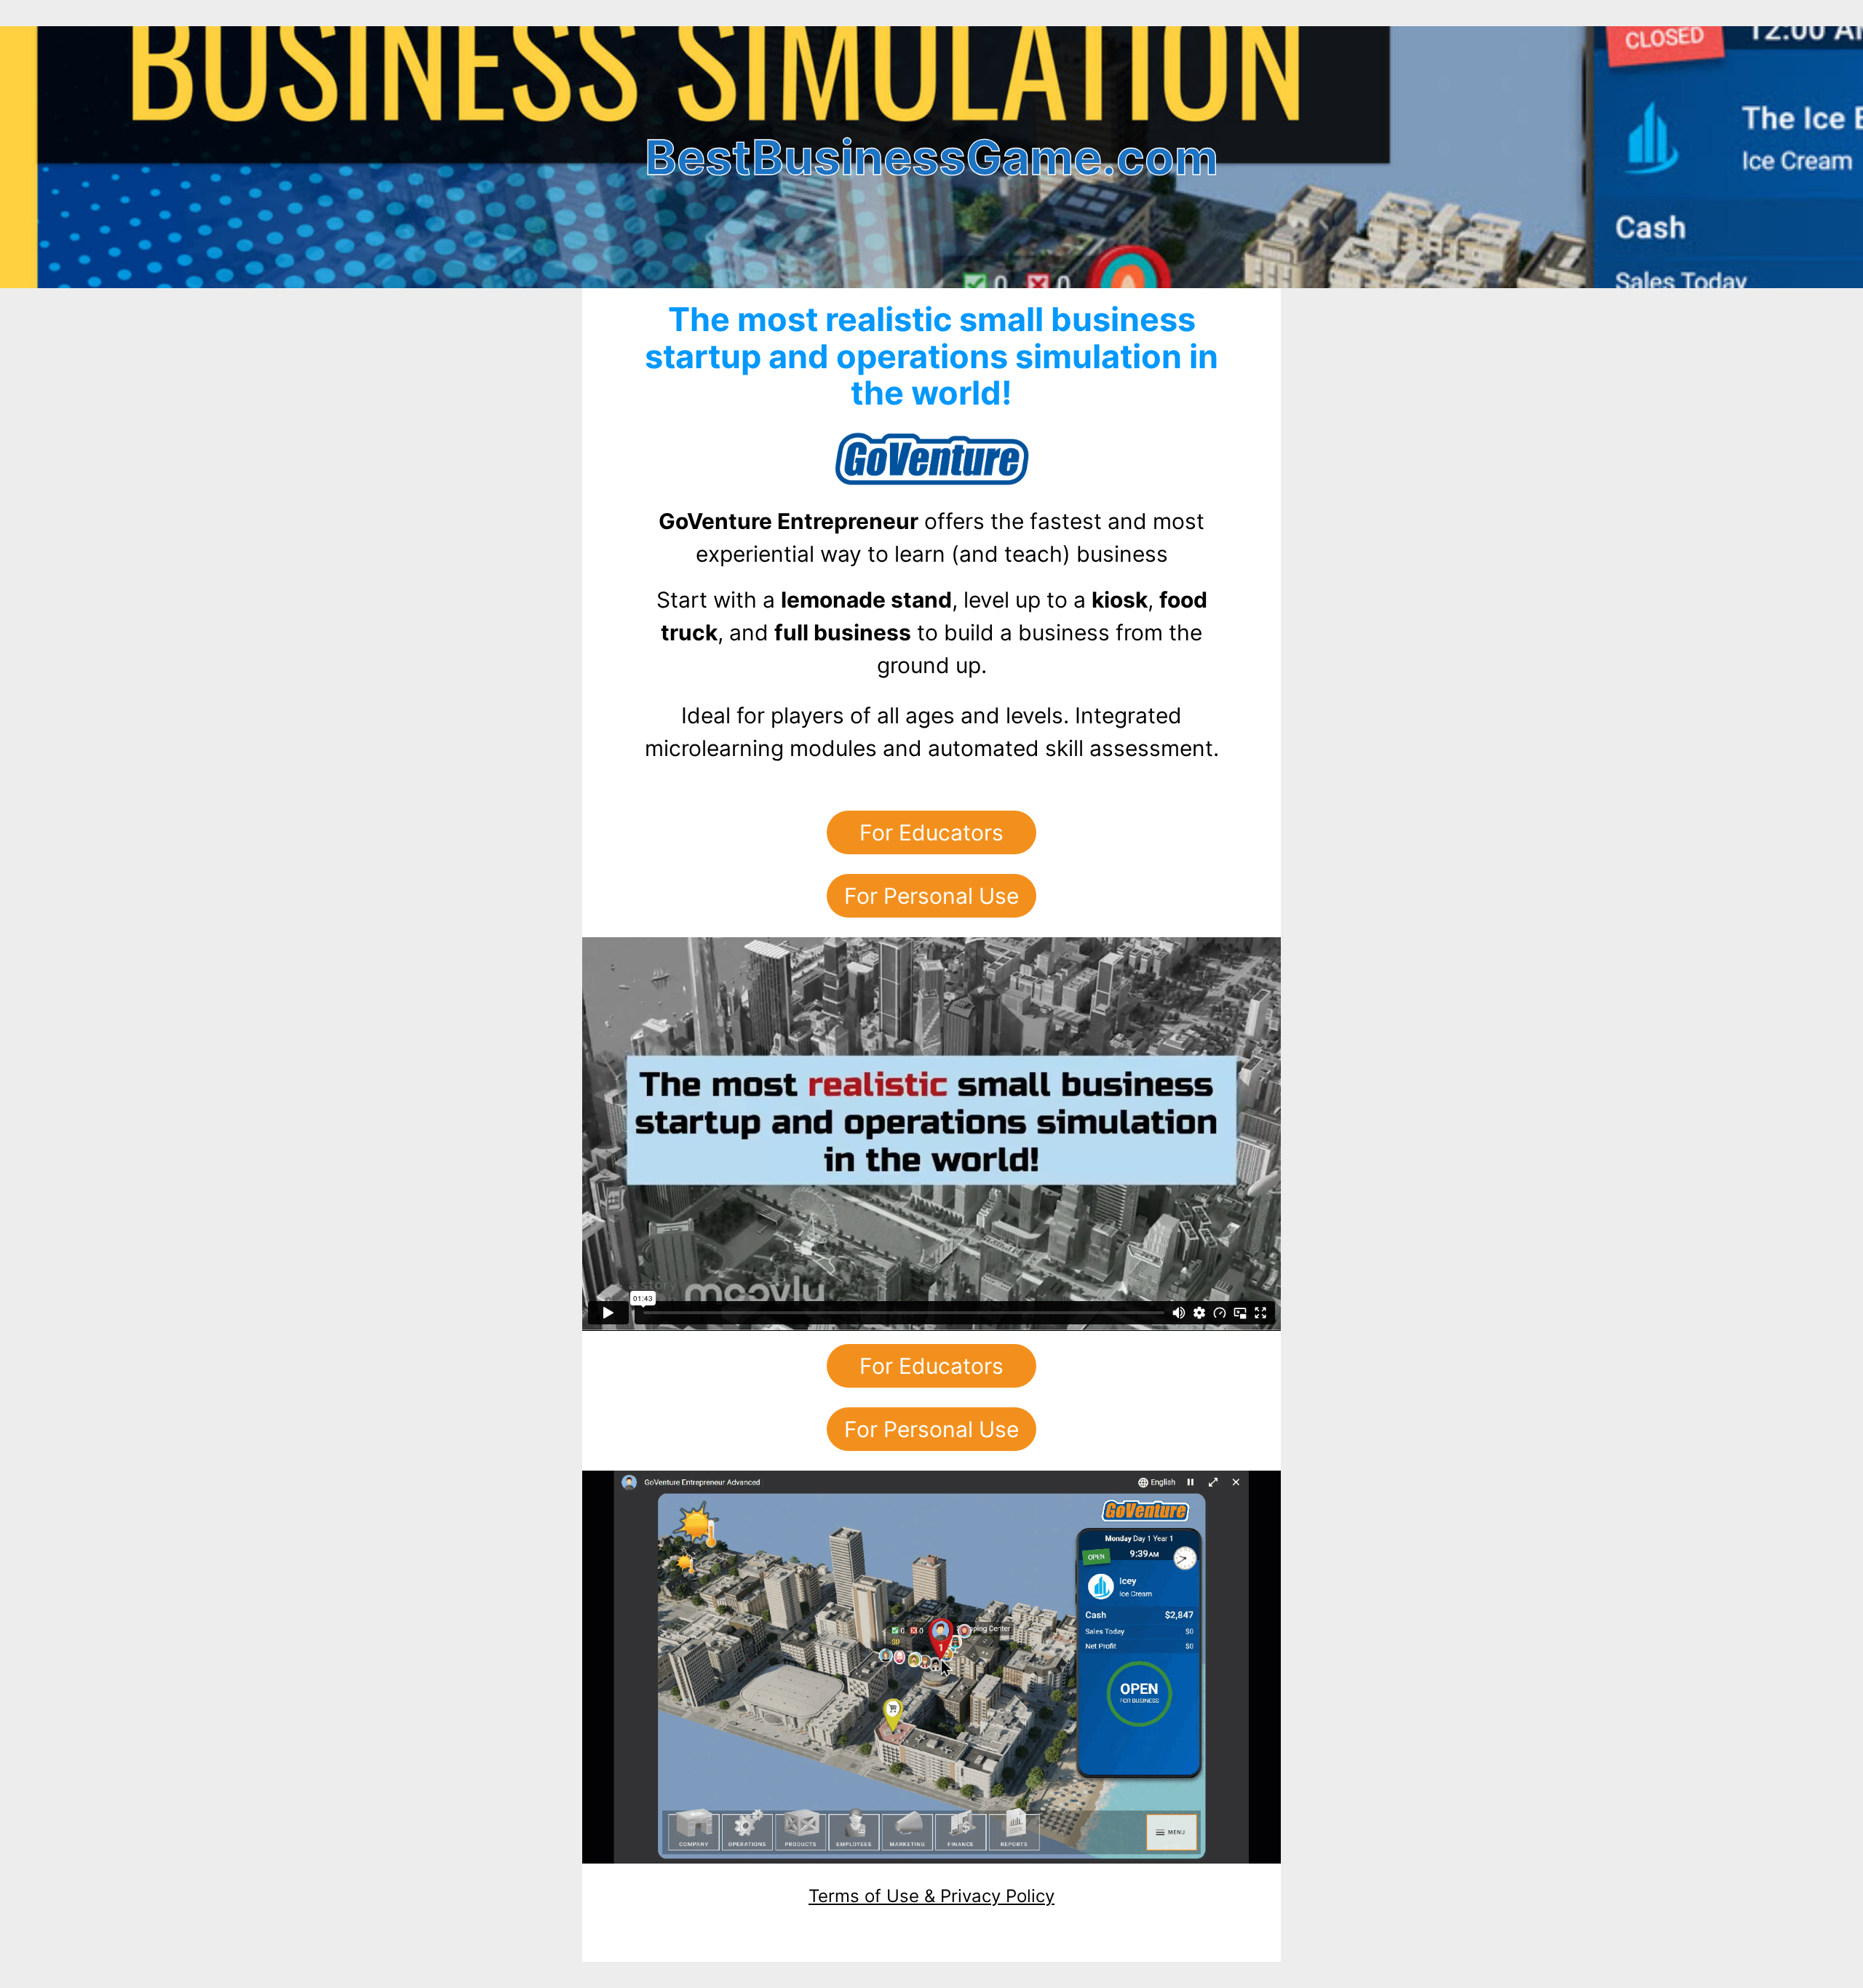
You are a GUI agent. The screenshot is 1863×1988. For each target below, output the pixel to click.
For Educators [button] (931, 832)
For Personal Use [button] (931, 896)
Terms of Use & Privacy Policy (931, 1896)
